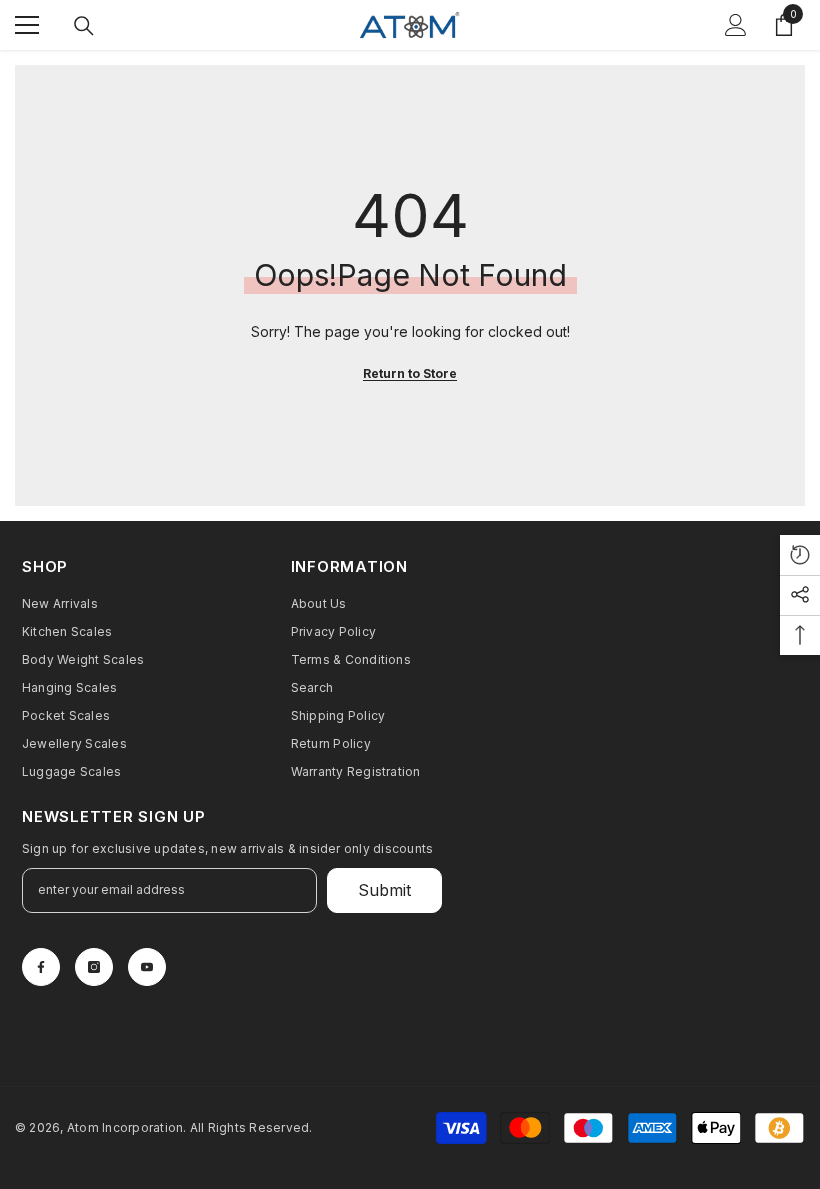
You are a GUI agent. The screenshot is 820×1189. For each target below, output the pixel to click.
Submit (384, 890)
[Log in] (736, 25)
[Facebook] (41, 967)
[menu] (27, 25)
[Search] (84, 26)
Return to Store (410, 373)
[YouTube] (147, 967)
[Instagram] (94, 967)
